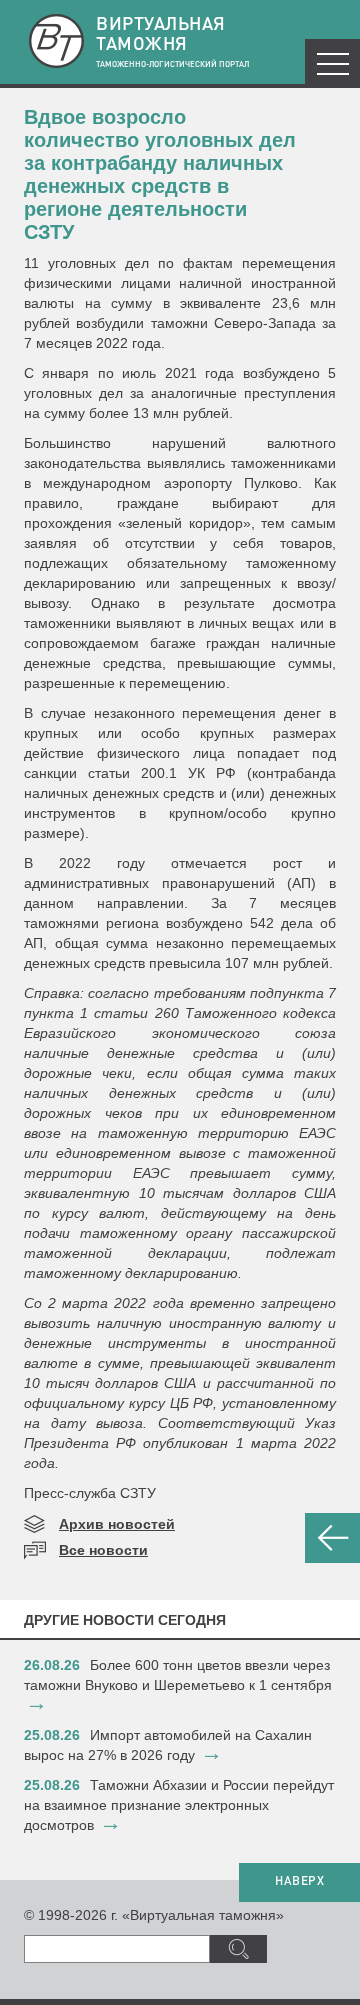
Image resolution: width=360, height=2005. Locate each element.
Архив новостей (117, 1524)
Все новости (103, 1550)
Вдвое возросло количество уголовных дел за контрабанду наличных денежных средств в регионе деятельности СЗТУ (160, 174)
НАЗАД (332, 1538)
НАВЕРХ (299, 1882)
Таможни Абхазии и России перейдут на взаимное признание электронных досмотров (179, 1805)
